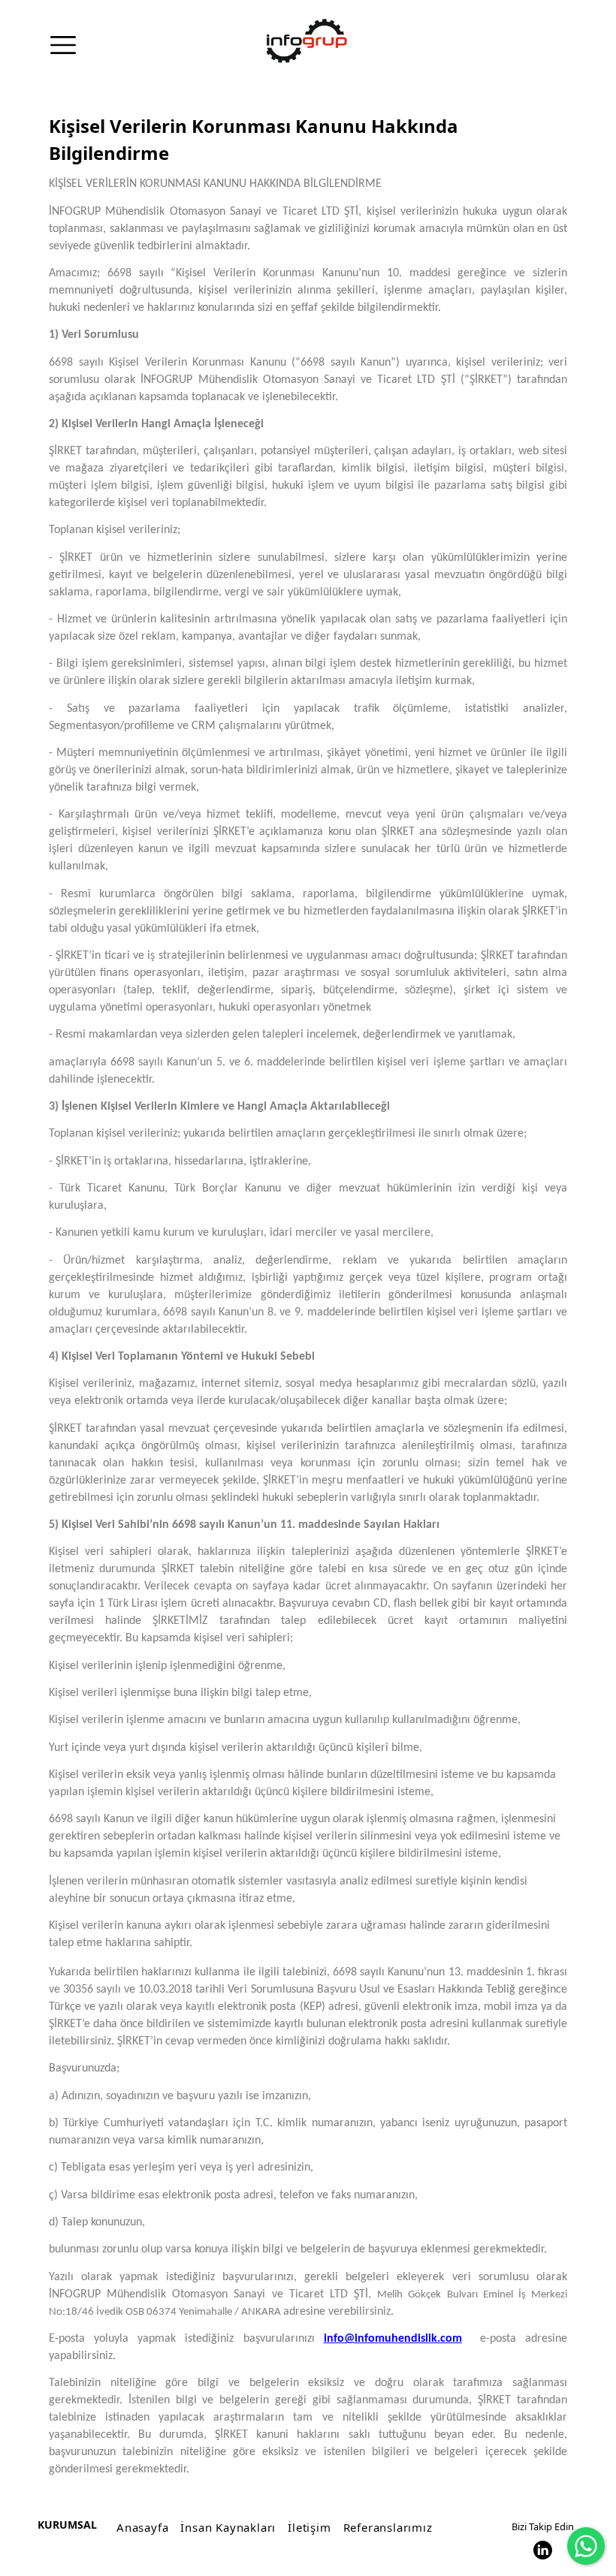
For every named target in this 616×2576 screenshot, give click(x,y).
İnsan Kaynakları (228, 2527)
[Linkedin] (543, 2550)
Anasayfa (142, 2527)
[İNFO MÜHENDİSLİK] (307, 41)
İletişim (309, 2527)
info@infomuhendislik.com (393, 2339)
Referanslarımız (388, 2527)
